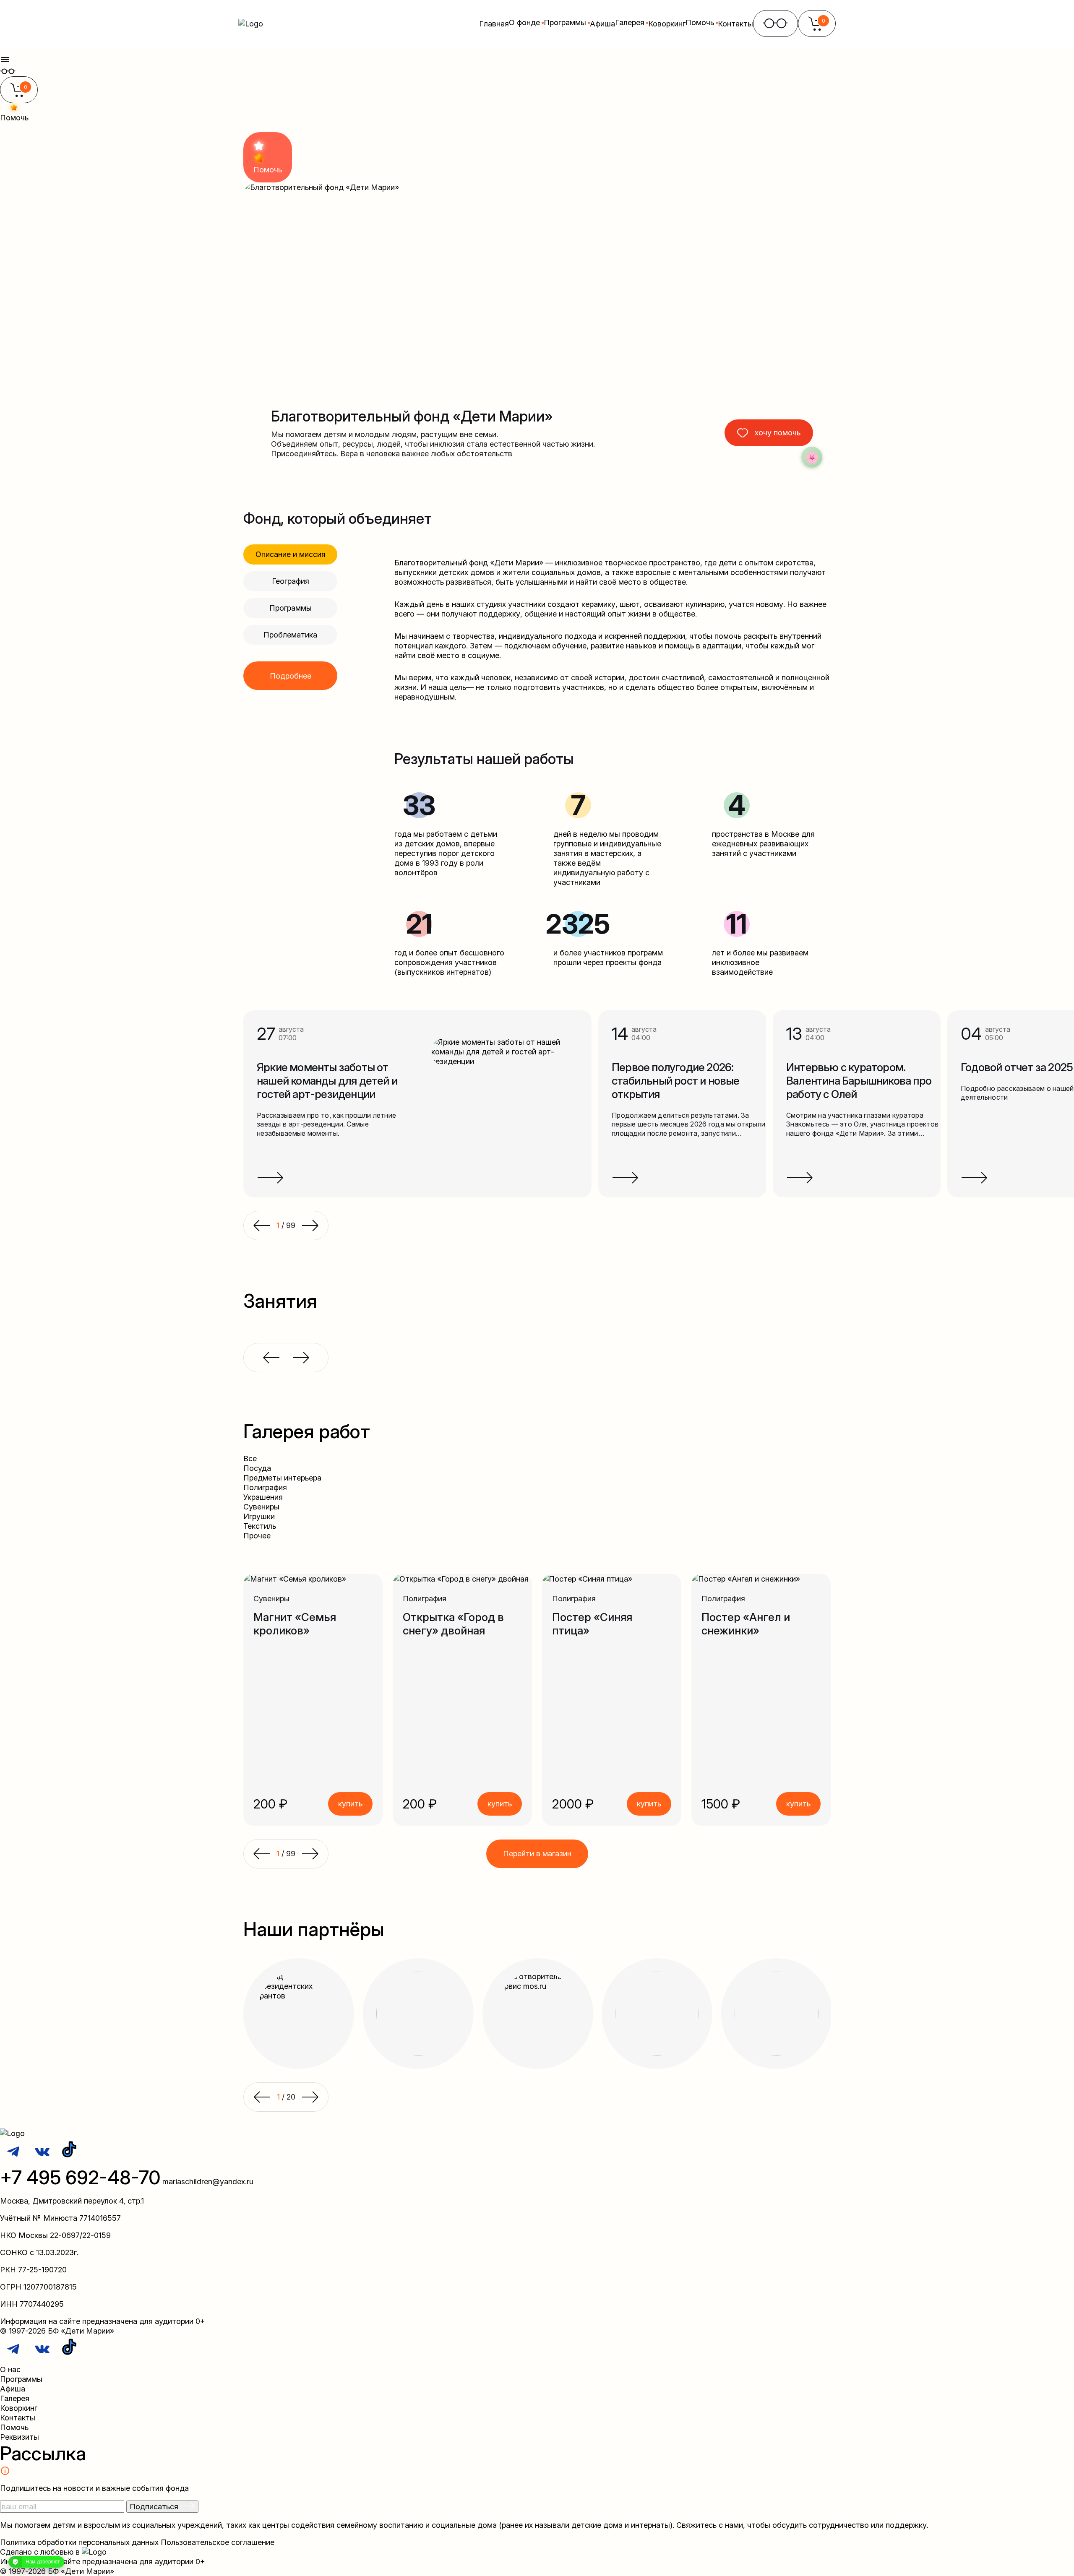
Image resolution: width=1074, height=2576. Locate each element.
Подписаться (155, 2507)
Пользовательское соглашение (218, 2542)
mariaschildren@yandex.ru (208, 2182)
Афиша (602, 24)
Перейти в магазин (537, 1854)
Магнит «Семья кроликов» (295, 1624)
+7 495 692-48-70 (80, 2177)
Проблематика (290, 635)
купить (350, 1804)
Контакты (735, 24)
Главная (494, 24)
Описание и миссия (291, 554)
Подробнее (291, 676)
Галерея (15, 2398)
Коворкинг (667, 24)
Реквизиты (20, 2437)
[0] (19, 95)
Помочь (14, 2427)
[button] (261, 1854)
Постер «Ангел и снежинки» (746, 1624)
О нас (10, 2369)
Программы (291, 608)
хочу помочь (778, 433)
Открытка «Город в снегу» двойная (453, 1624)
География (291, 581)
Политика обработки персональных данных (79, 2542)
